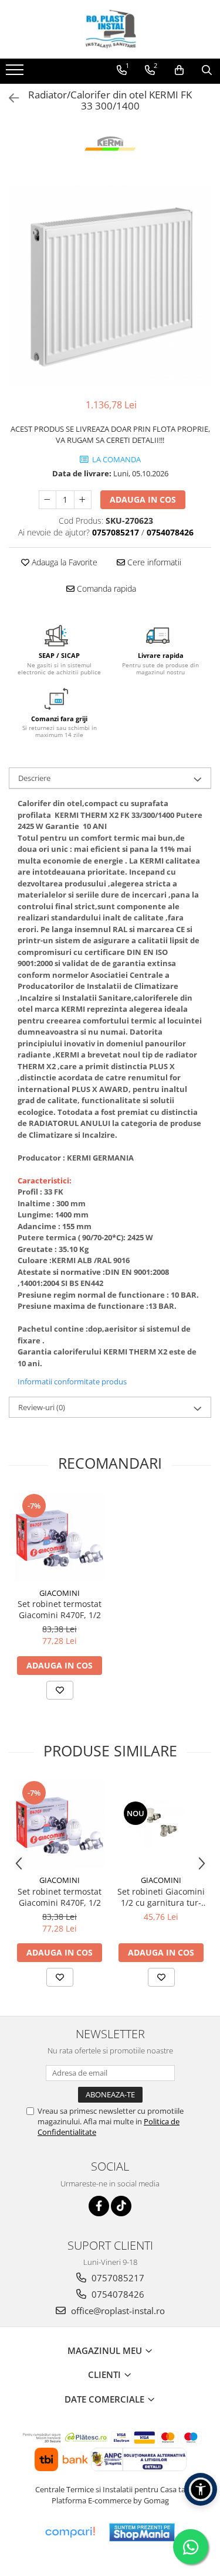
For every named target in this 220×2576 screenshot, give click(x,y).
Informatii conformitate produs (72, 1381)
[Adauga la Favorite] (60, 1690)
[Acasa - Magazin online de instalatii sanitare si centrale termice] (110, 29)
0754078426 (117, 2294)
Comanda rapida (105, 588)
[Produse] (16, 73)
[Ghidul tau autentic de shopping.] (70, 2532)
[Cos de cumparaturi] (179, 70)
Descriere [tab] (34, 778)
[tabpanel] (110, 286)
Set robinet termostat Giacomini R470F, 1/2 (60, 1609)
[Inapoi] (9, 98)
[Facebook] (99, 2206)
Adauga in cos (143, 499)
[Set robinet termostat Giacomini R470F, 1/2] (60, 1537)
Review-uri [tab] (42, 1407)
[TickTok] (121, 2206)
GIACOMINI (60, 1593)
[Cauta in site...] (207, 70)
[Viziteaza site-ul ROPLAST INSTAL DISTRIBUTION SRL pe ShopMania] (142, 2532)
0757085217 (117, 2278)
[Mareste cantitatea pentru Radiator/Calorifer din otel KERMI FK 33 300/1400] (83, 500)
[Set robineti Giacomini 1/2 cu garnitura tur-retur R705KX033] (161, 1824)
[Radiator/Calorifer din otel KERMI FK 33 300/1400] (110, 286)
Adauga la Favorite (63, 562)
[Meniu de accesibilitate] (201, 2489)
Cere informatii (153, 562)
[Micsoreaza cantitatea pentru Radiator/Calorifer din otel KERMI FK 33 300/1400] (48, 500)
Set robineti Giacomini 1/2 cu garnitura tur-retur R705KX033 (161, 1897)
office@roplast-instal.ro (117, 2311)
